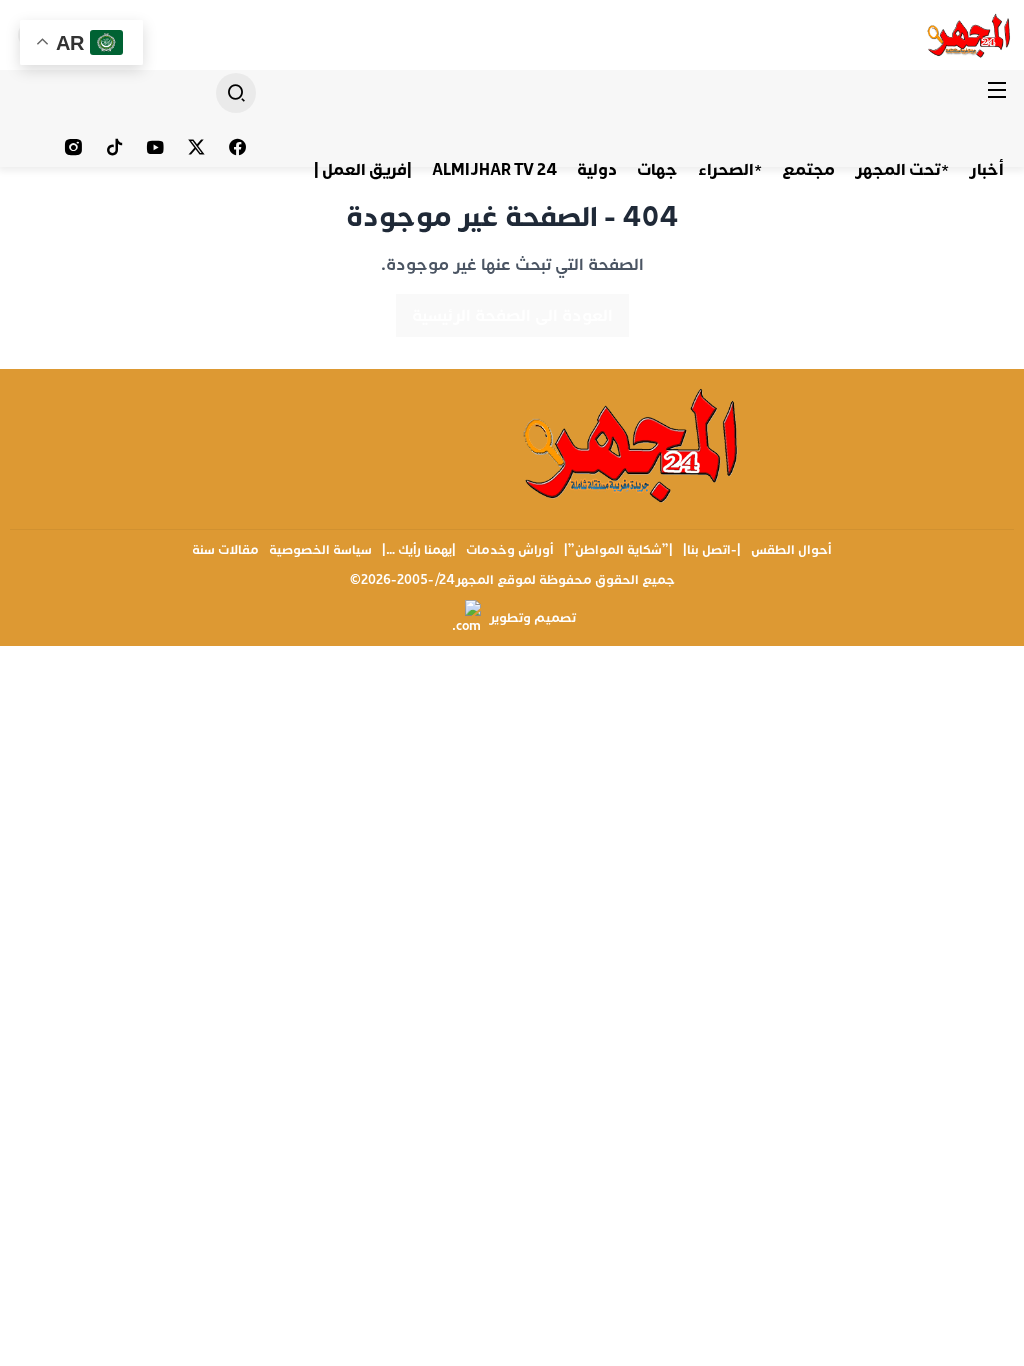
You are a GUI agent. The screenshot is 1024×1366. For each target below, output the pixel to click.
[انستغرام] (73, 147)
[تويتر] (196, 147)
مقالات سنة (225, 550)
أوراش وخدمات (510, 550)
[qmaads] (632, 443)
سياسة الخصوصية (320, 550)
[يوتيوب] (155, 147)
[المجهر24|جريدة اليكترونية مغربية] (969, 35)
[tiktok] (114, 147)
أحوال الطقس (791, 550)
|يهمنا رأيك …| (419, 550)
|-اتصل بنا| (712, 550)
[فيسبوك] (237, 147)
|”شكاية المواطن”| (618, 550)
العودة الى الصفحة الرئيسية (512, 315)
